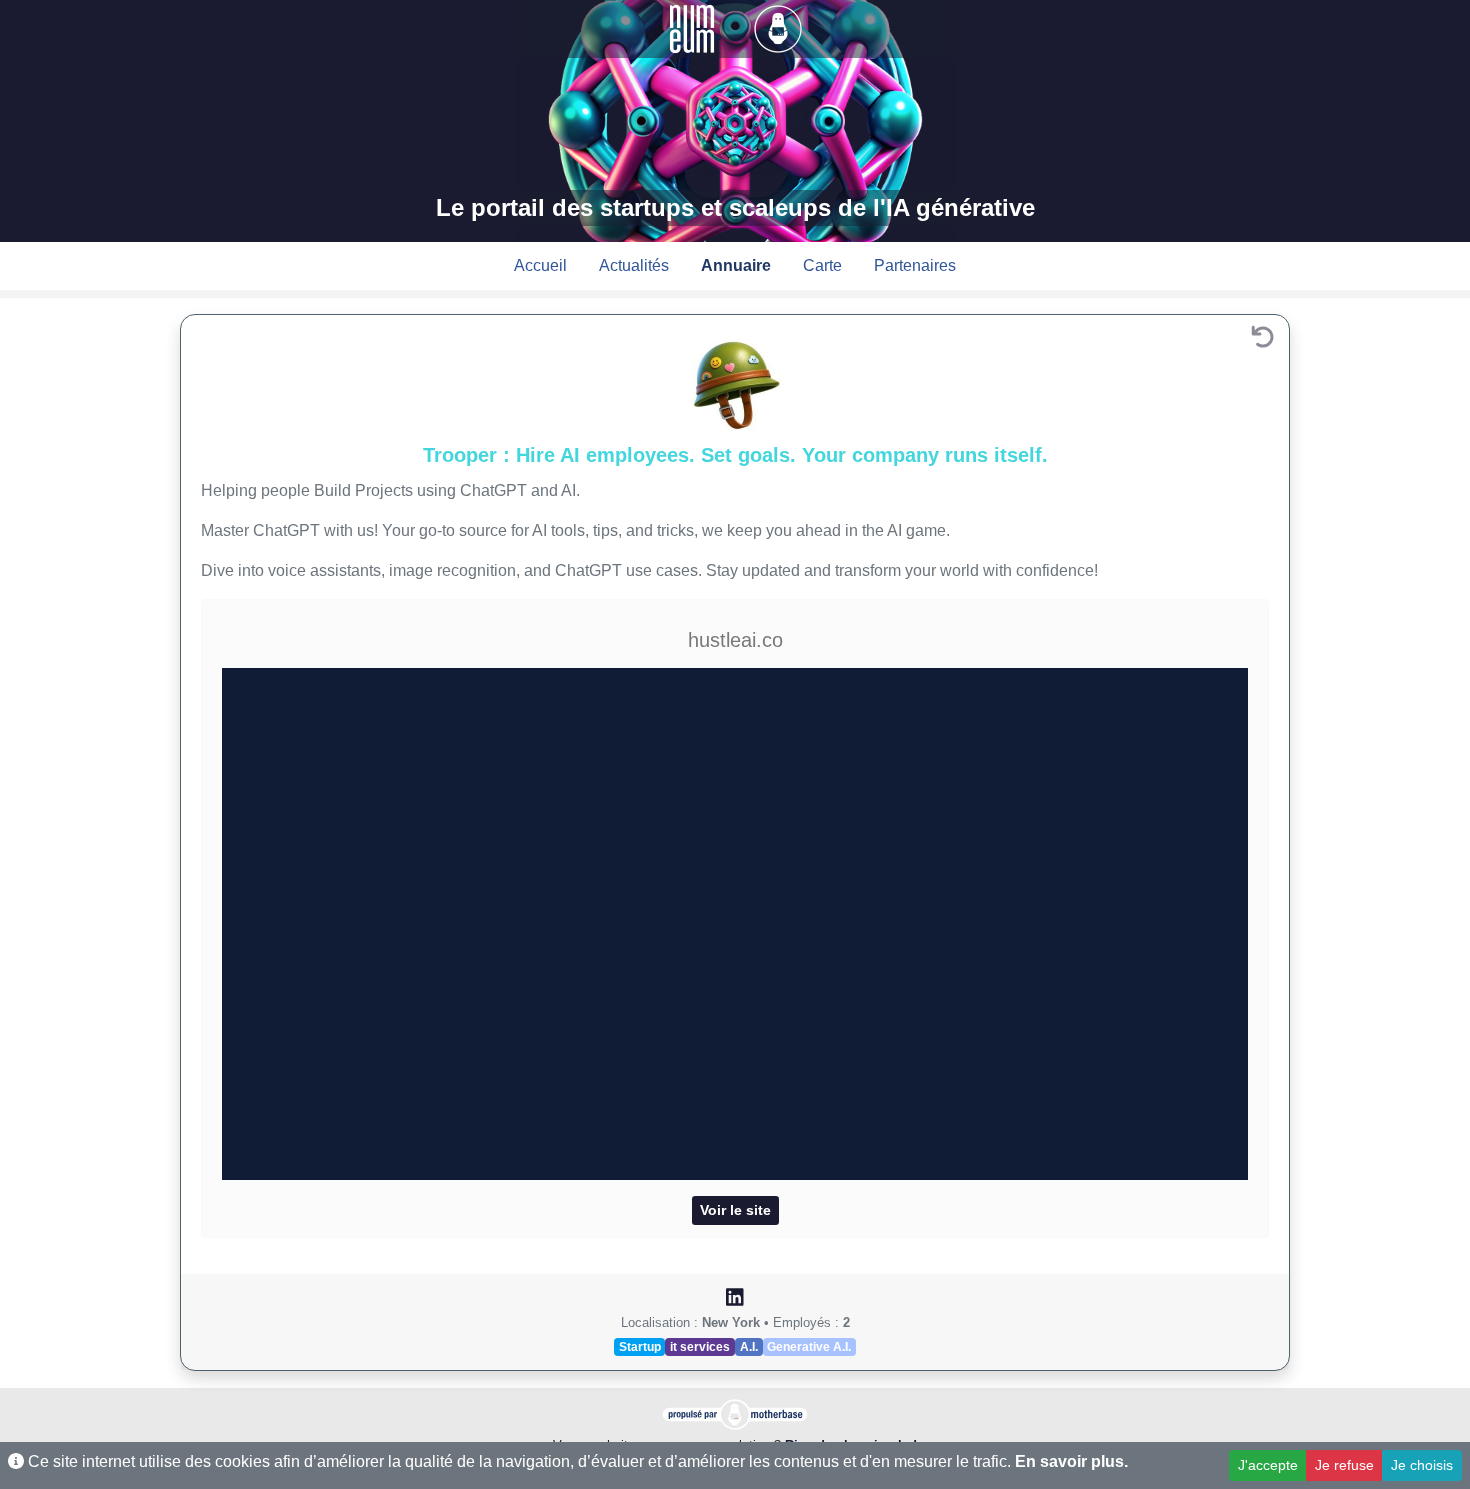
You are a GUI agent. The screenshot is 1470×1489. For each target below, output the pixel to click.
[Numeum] (694, 27)
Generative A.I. (809, 1347)
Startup (640, 1347)
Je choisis (1422, 1465)
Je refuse (1344, 1465)
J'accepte (1268, 1465)
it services (700, 1347)
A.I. (749, 1347)
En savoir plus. (1071, 1461)
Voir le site (735, 1210)
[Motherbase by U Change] (778, 27)
